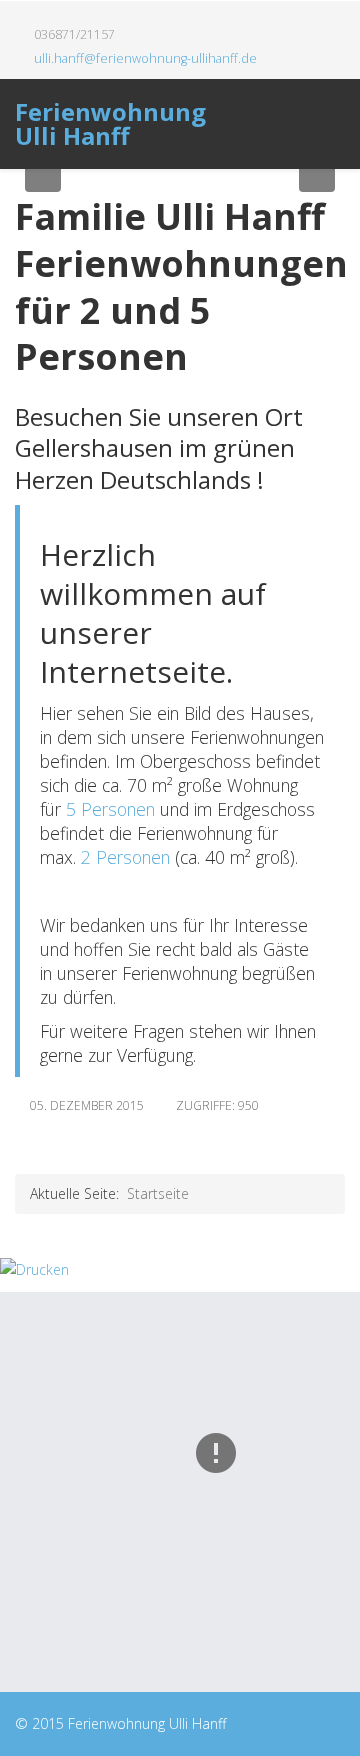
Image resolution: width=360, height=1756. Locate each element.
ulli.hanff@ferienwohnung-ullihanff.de (145, 58)
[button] (43, 174)
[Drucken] (180, 1270)
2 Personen (125, 857)
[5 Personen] (63, 809)
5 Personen (110, 809)
